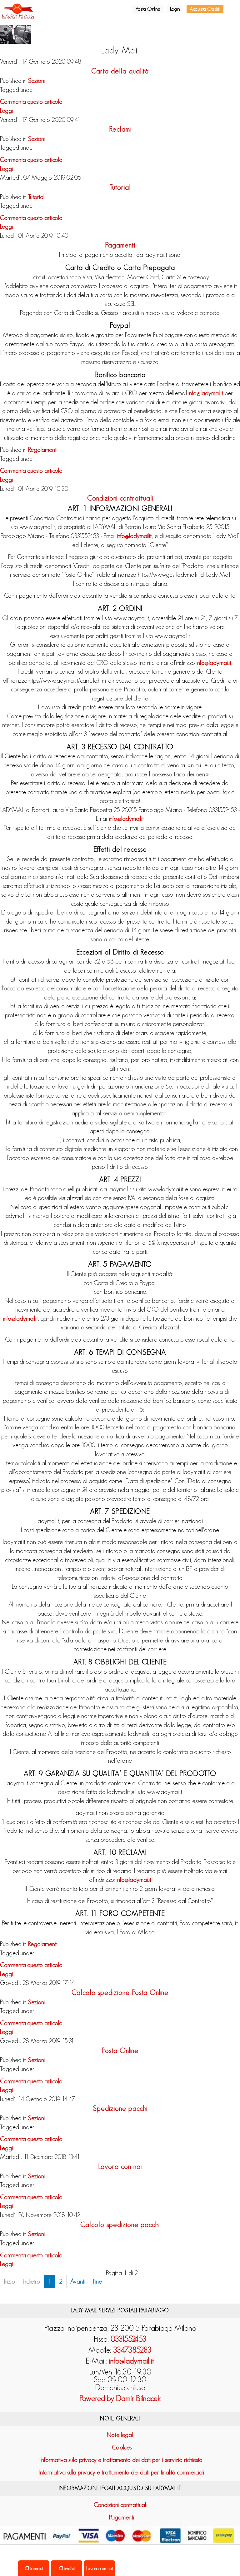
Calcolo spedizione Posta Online (120, 1992)
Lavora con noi (120, 2166)
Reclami (120, 129)
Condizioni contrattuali (120, 498)
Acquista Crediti (205, 9)
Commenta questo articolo (31, 102)
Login (175, 9)
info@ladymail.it (206, 393)
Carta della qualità (120, 71)
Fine (97, 2281)
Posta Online (148, 9)
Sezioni (36, 81)
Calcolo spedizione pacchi (120, 2225)
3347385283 (132, 2350)
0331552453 (129, 2339)
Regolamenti (43, 450)
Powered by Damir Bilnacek (120, 2398)
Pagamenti (120, 245)
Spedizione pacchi (120, 2108)
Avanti (78, 2281)
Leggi (6, 111)
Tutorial (120, 187)
